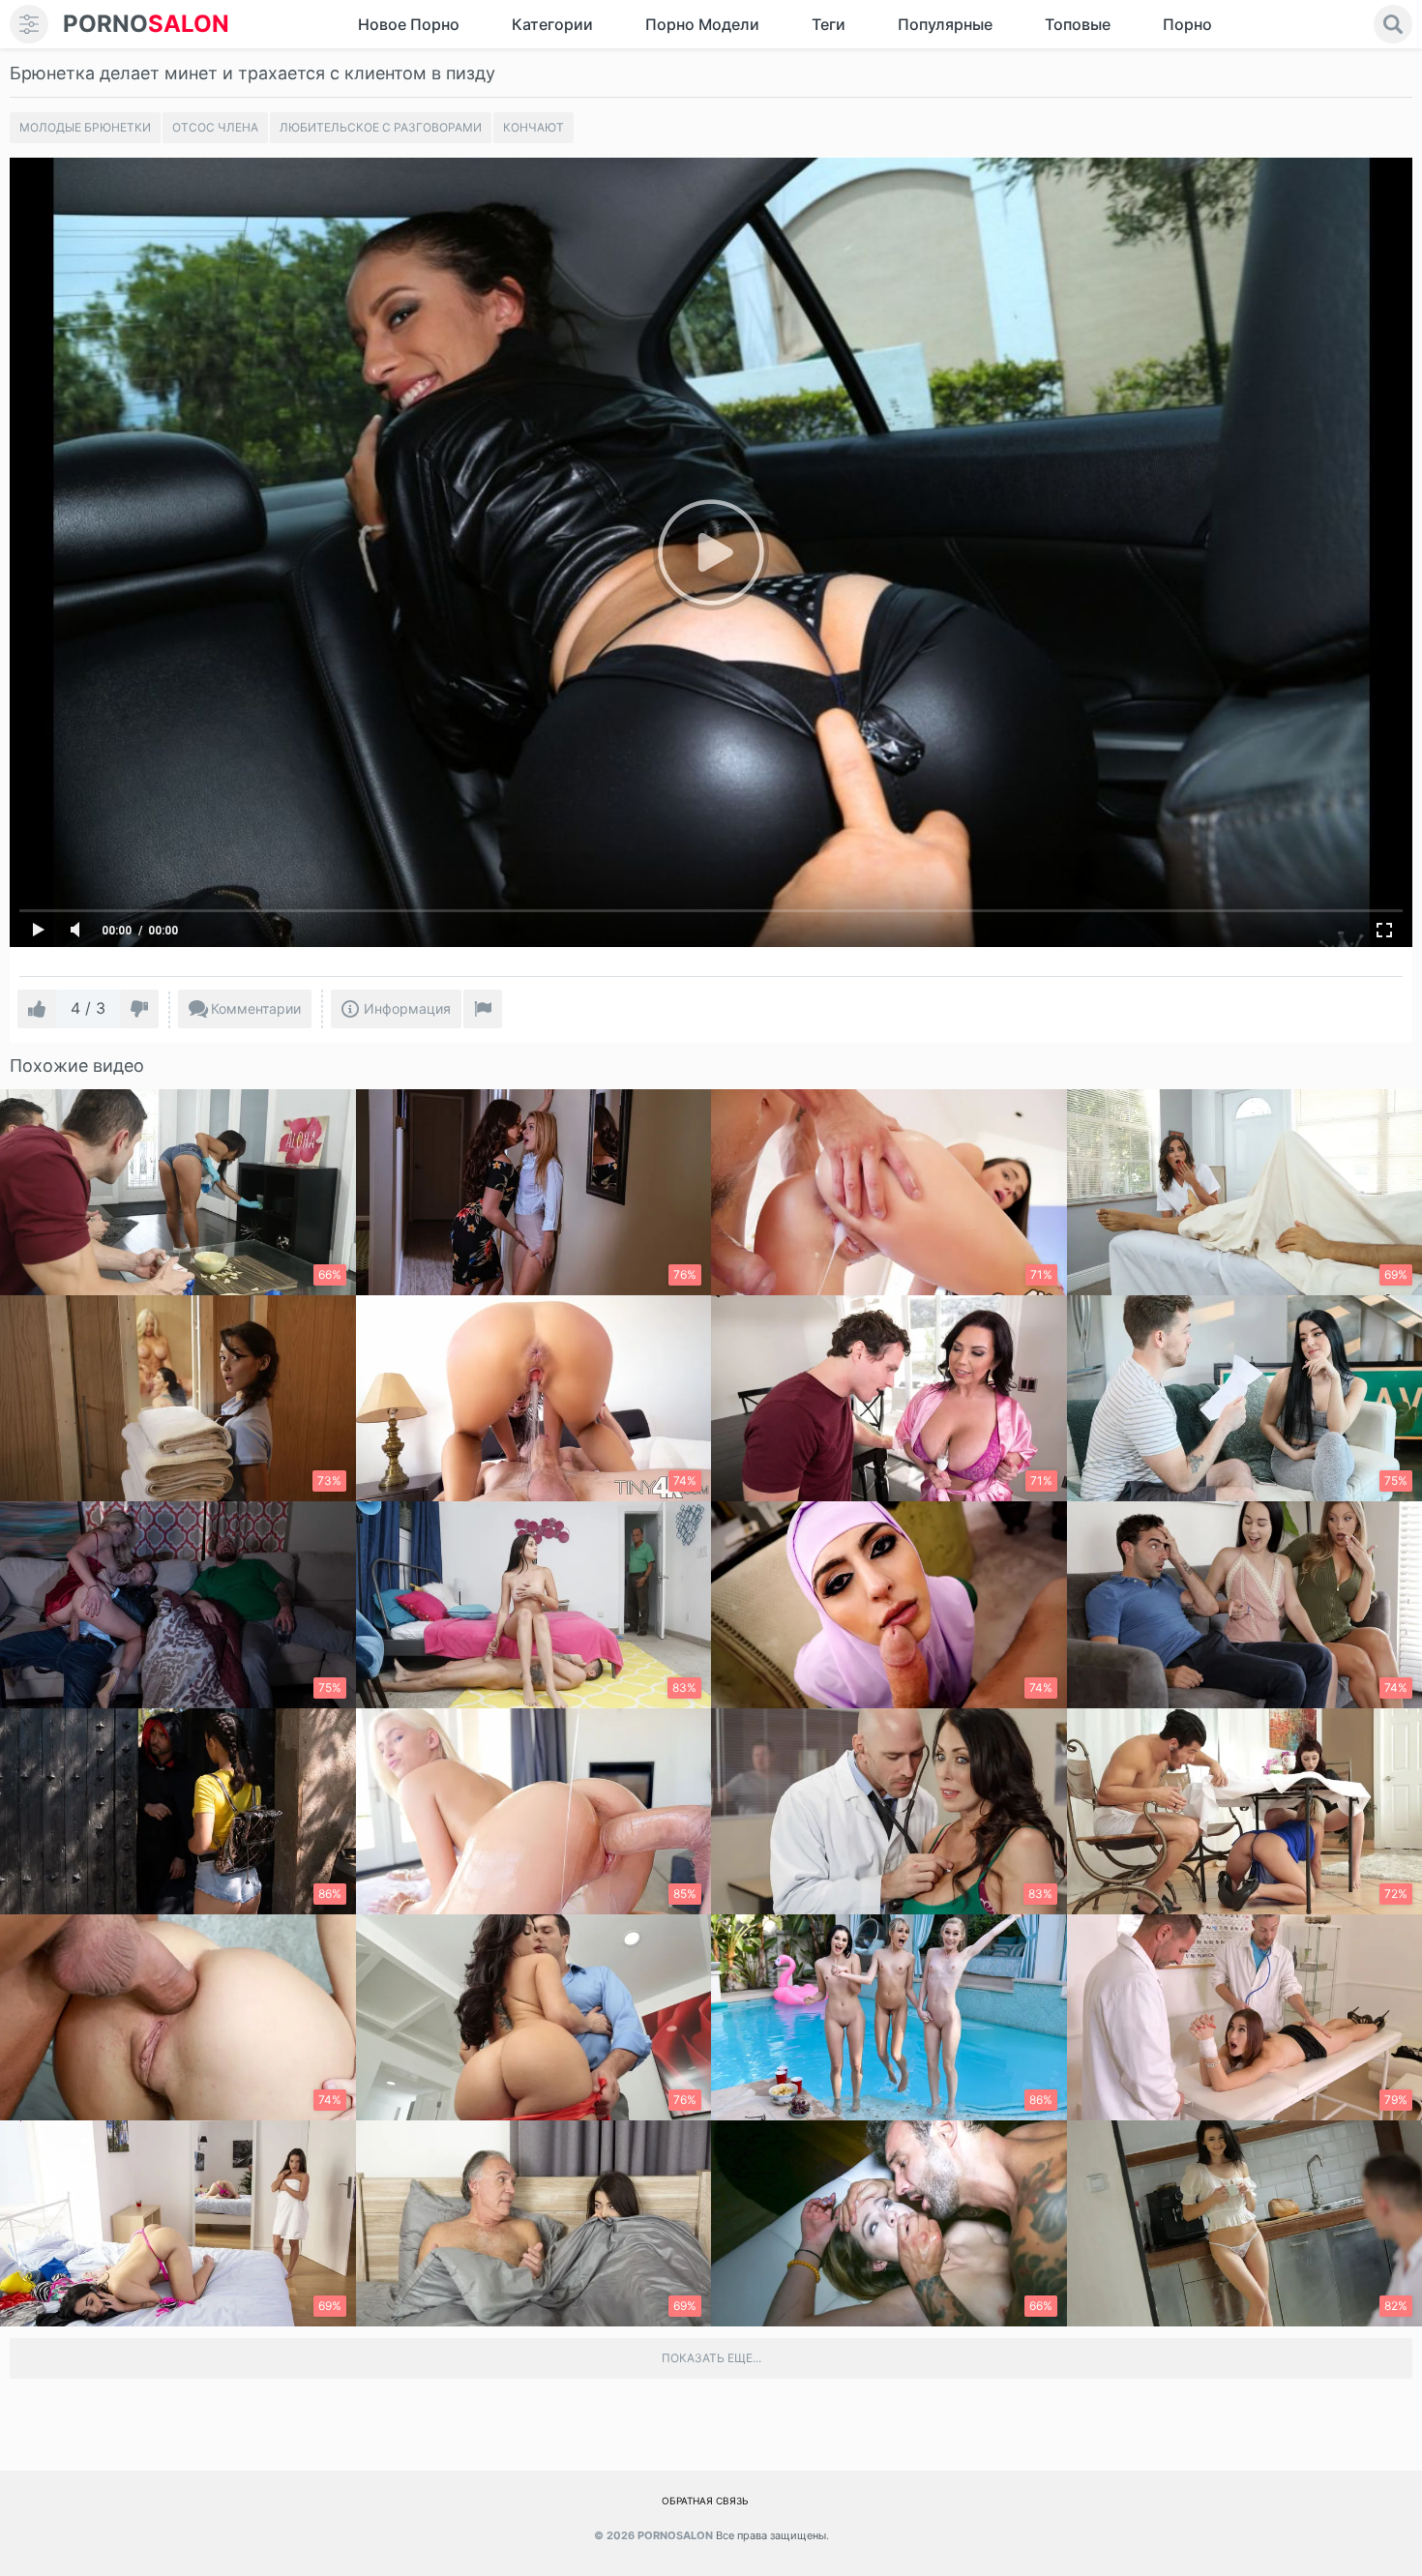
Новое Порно (409, 24)
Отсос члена (215, 127)
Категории (552, 24)
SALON (146, 24)
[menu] (29, 24)
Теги (829, 24)
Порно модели (702, 24)
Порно (1187, 24)
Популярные (945, 24)
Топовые (1078, 24)
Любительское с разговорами (381, 127)
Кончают (533, 127)
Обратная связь (705, 2501)
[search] (1393, 24)
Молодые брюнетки (85, 127)
